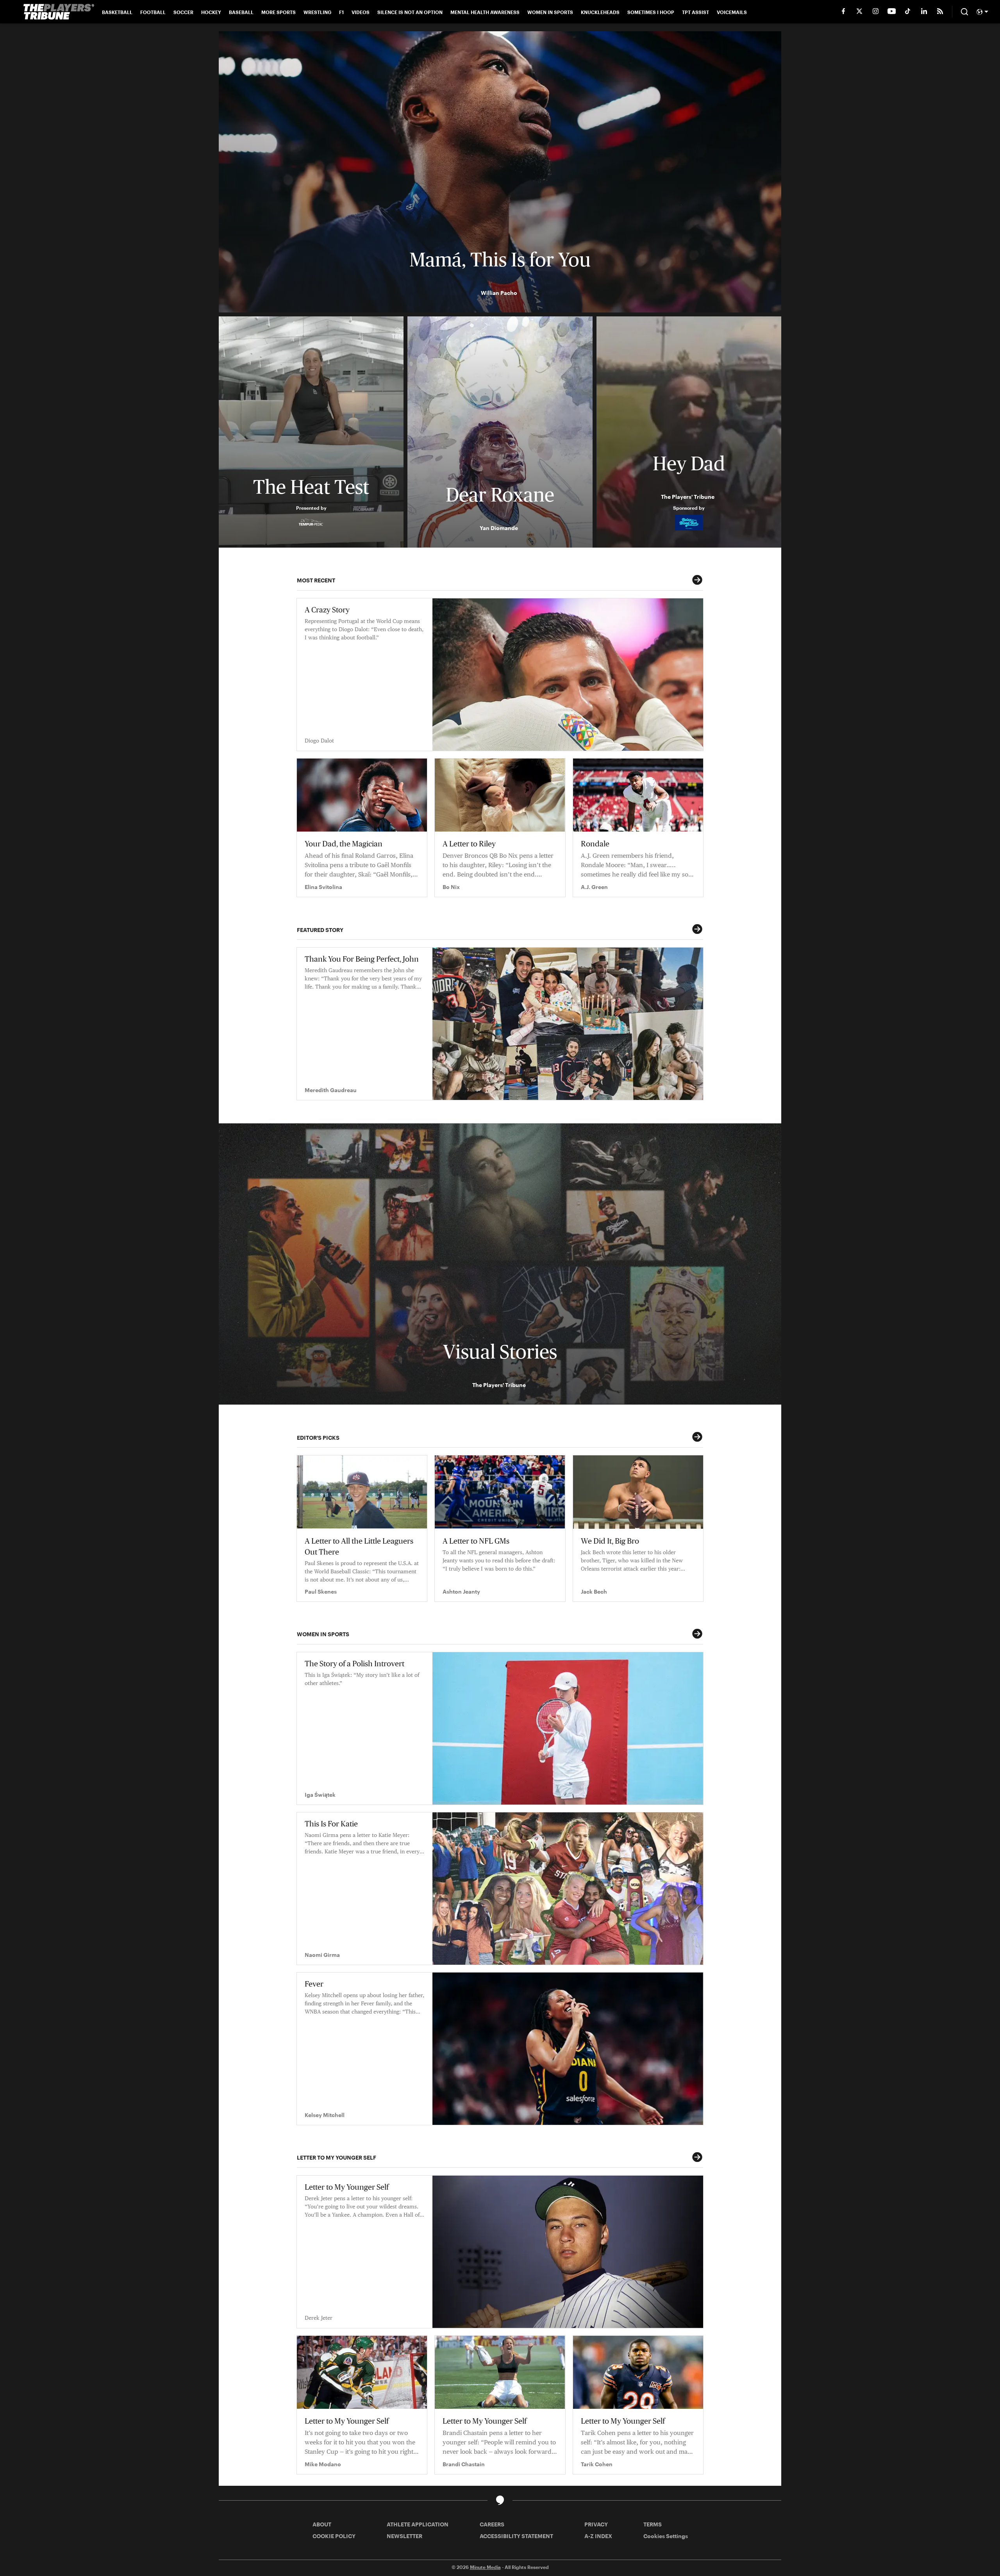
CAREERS (492, 2524)
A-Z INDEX (598, 2536)
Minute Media (485, 2567)
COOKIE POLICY (334, 2536)
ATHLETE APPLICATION (418, 2524)
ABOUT (322, 2524)
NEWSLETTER (404, 2536)
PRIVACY (596, 2524)
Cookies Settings (666, 2536)
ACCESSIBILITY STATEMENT (516, 2536)
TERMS (653, 2524)
